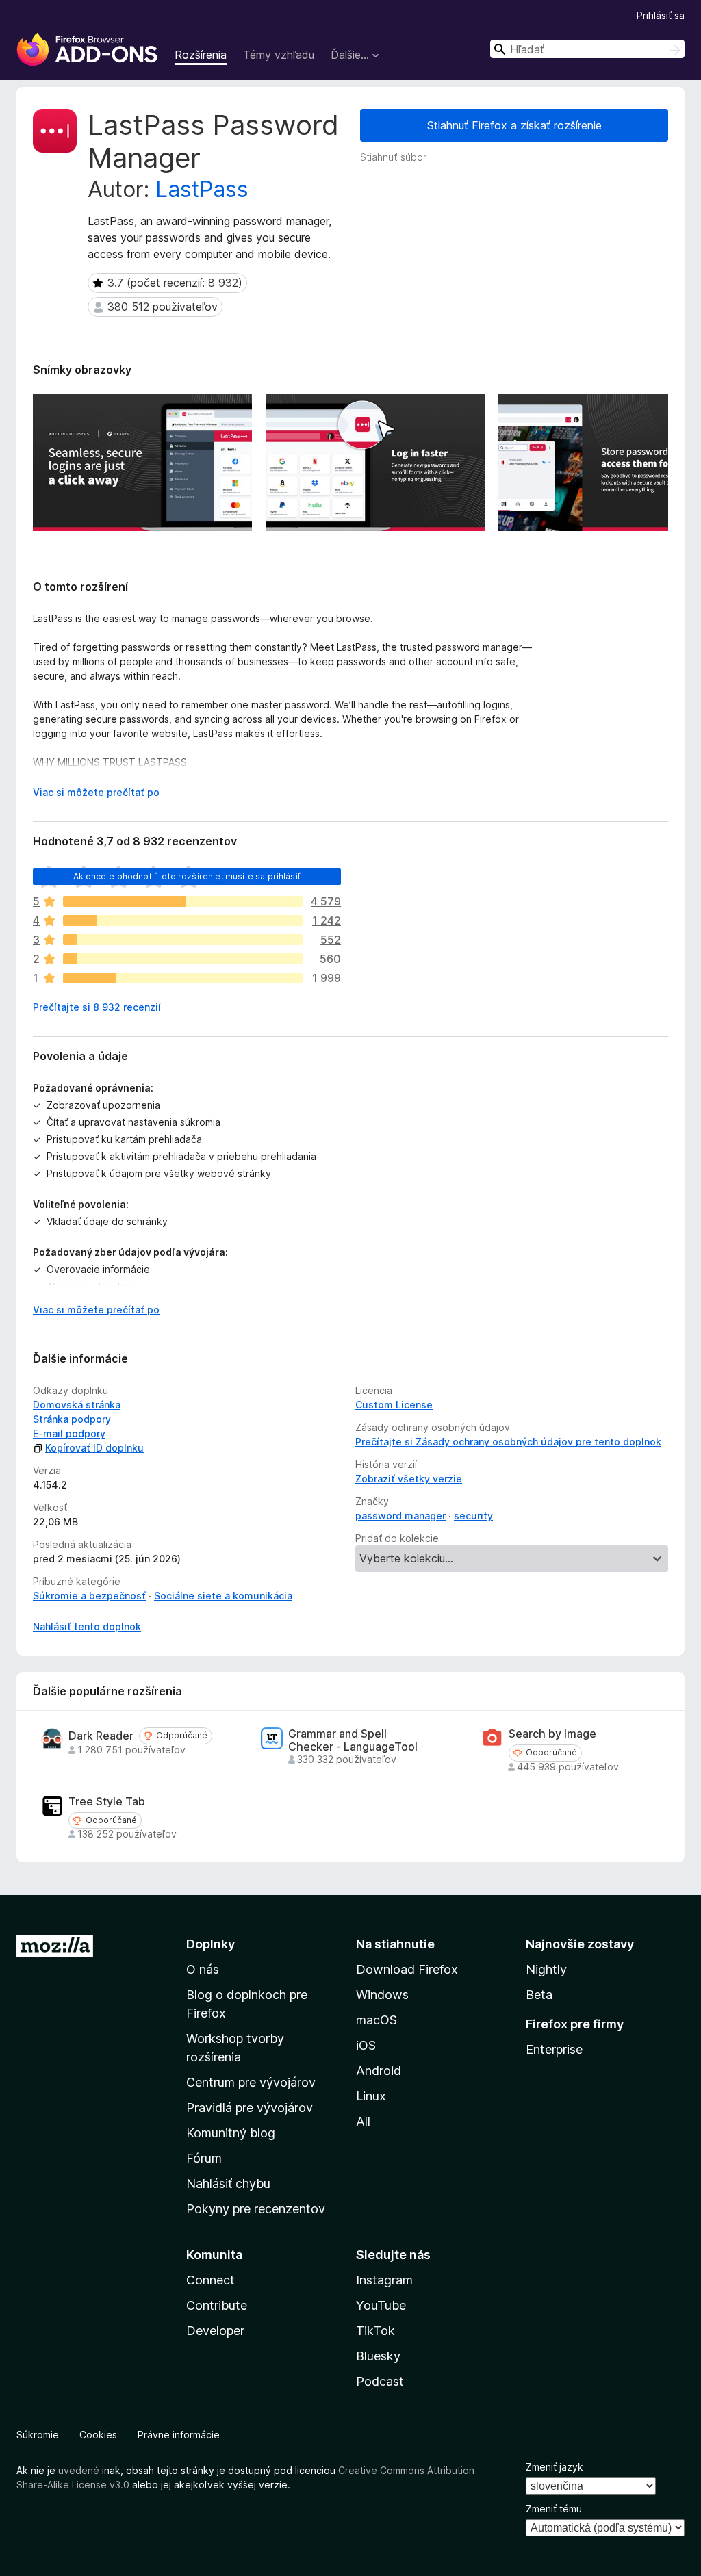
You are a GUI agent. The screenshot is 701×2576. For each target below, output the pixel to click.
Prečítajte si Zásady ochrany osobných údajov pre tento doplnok (508, 1442)
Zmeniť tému (554, 2509)
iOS (366, 2045)
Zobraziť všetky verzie (409, 1479)
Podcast (380, 2381)
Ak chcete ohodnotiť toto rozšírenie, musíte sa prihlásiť (187, 876)
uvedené (79, 2470)
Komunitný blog (231, 2133)
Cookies (98, 2435)
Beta (539, 1995)
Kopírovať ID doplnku (94, 1448)
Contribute (217, 2305)
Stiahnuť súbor (393, 157)
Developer (215, 2331)
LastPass (202, 189)
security (473, 1516)
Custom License (394, 1405)
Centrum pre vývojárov (251, 2082)
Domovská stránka (77, 1405)
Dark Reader (101, 1736)
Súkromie (38, 2435)
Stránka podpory (72, 1419)
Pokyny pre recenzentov (256, 2209)
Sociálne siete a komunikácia (223, 1596)
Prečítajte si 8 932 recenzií (97, 1007)
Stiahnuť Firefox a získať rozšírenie (514, 125)
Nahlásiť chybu (228, 2184)
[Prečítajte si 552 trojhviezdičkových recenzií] (183, 940)
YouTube (381, 2305)
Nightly (546, 1969)
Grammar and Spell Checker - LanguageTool (353, 1740)
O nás (203, 1969)
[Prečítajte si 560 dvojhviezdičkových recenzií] (183, 959)
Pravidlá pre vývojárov (250, 2108)
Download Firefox (407, 1969)
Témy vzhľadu (279, 55)
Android (379, 2071)
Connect (211, 2280)
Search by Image (552, 1734)
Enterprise (554, 2049)
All (363, 2121)
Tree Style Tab (107, 1802)
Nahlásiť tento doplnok (87, 1626)
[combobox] (587, 49)
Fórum (204, 2158)
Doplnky (211, 1944)
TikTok (375, 2331)
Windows (382, 1995)
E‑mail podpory (69, 1433)
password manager (400, 1516)
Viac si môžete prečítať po (96, 792)
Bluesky (378, 2356)
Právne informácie (179, 2435)
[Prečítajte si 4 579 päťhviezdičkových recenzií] (183, 901)
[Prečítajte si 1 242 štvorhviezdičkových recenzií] (183, 920)
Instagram (384, 2280)
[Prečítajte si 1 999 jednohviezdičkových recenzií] (183, 978)
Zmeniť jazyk (555, 2467)
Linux (371, 2096)
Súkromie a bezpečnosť (89, 1596)
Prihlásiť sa (661, 15)
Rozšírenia (201, 55)
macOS (377, 2020)
